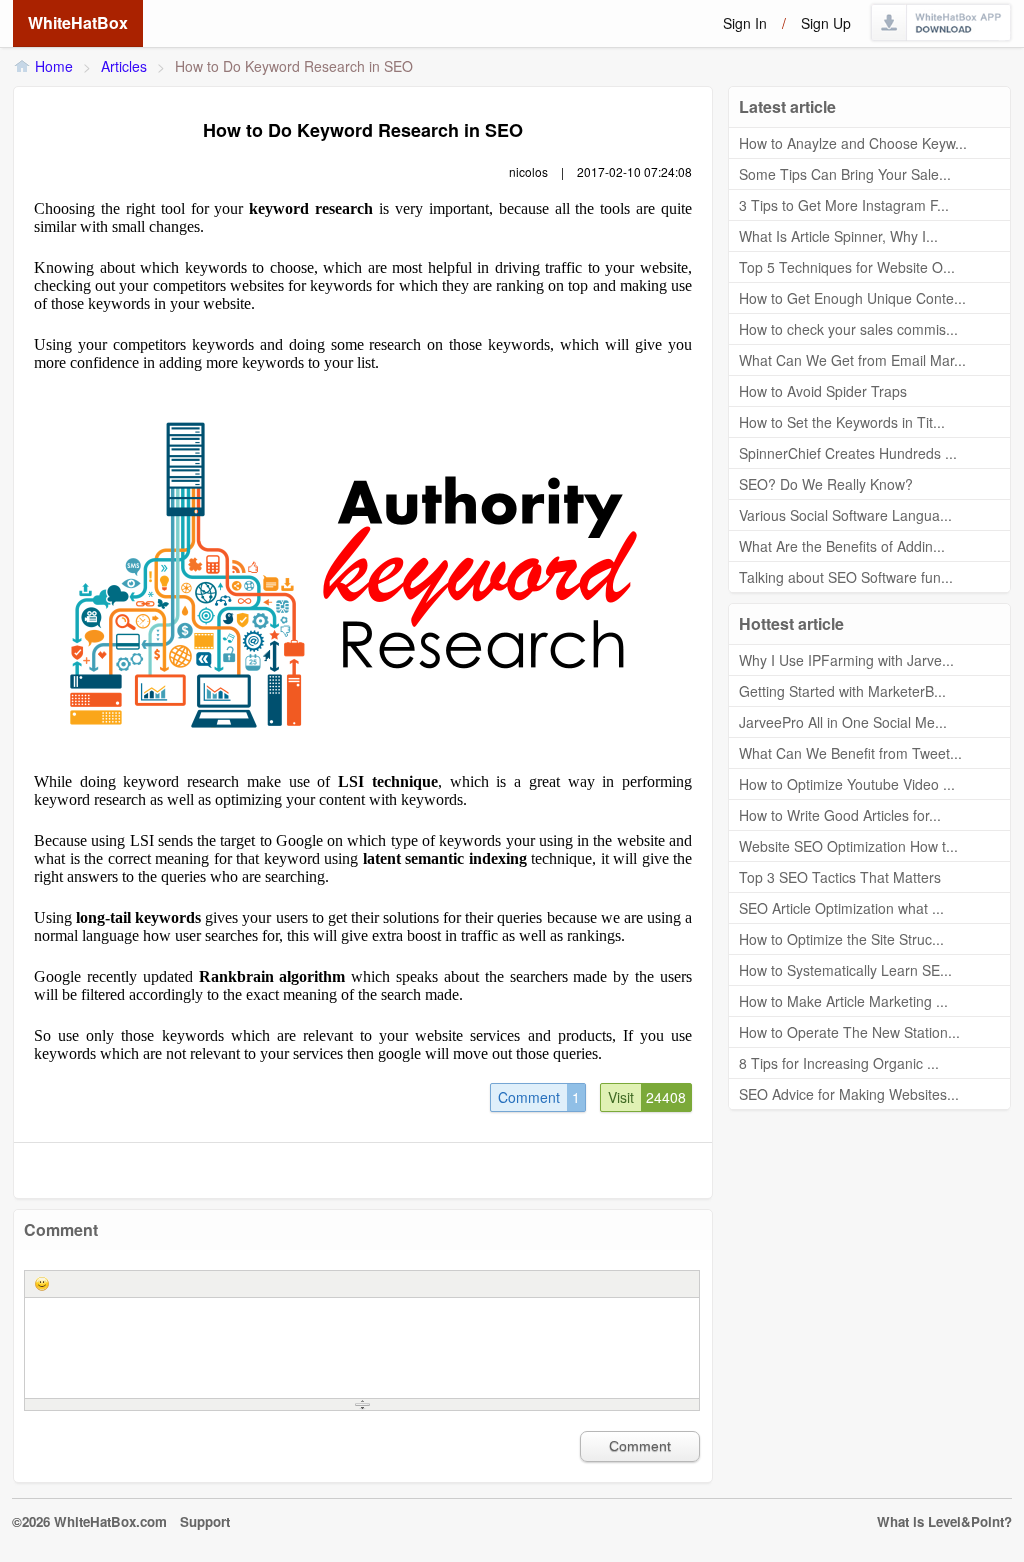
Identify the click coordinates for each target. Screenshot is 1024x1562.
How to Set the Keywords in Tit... (842, 422)
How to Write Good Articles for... (840, 815)
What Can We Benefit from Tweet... (850, 753)
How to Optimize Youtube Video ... (847, 784)
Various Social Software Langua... (845, 515)
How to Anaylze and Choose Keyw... (853, 143)
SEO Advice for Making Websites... (849, 1094)
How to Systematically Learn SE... (845, 970)
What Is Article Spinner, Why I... (838, 236)
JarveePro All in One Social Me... (843, 722)
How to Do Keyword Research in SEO (294, 66)
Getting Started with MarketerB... (842, 691)
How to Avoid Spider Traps (823, 391)
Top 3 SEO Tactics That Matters (840, 877)
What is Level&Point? (944, 1521)
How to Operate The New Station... (849, 1032)
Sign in (745, 23)
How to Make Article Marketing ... (843, 1001)
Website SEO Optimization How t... (848, 846)
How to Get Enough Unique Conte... (852, 298)
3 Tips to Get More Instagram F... (844, 205)
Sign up (826, 23)
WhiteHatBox (78, 22)
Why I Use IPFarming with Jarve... (846, 660)
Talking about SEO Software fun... (846, 577)
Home (54, 66)
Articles (124, 66)
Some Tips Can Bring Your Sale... (845, 174)
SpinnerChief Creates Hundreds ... (848, 453)
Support (205, 1521)
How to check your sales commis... (848, 329)
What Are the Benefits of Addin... (842, 546)
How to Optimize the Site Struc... (841, 939)
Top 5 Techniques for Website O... (847, 267)
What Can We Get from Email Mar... (852, 360)
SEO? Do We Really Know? (826, 484)
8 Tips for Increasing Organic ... (839, 1063)
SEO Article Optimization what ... (841, 908)
